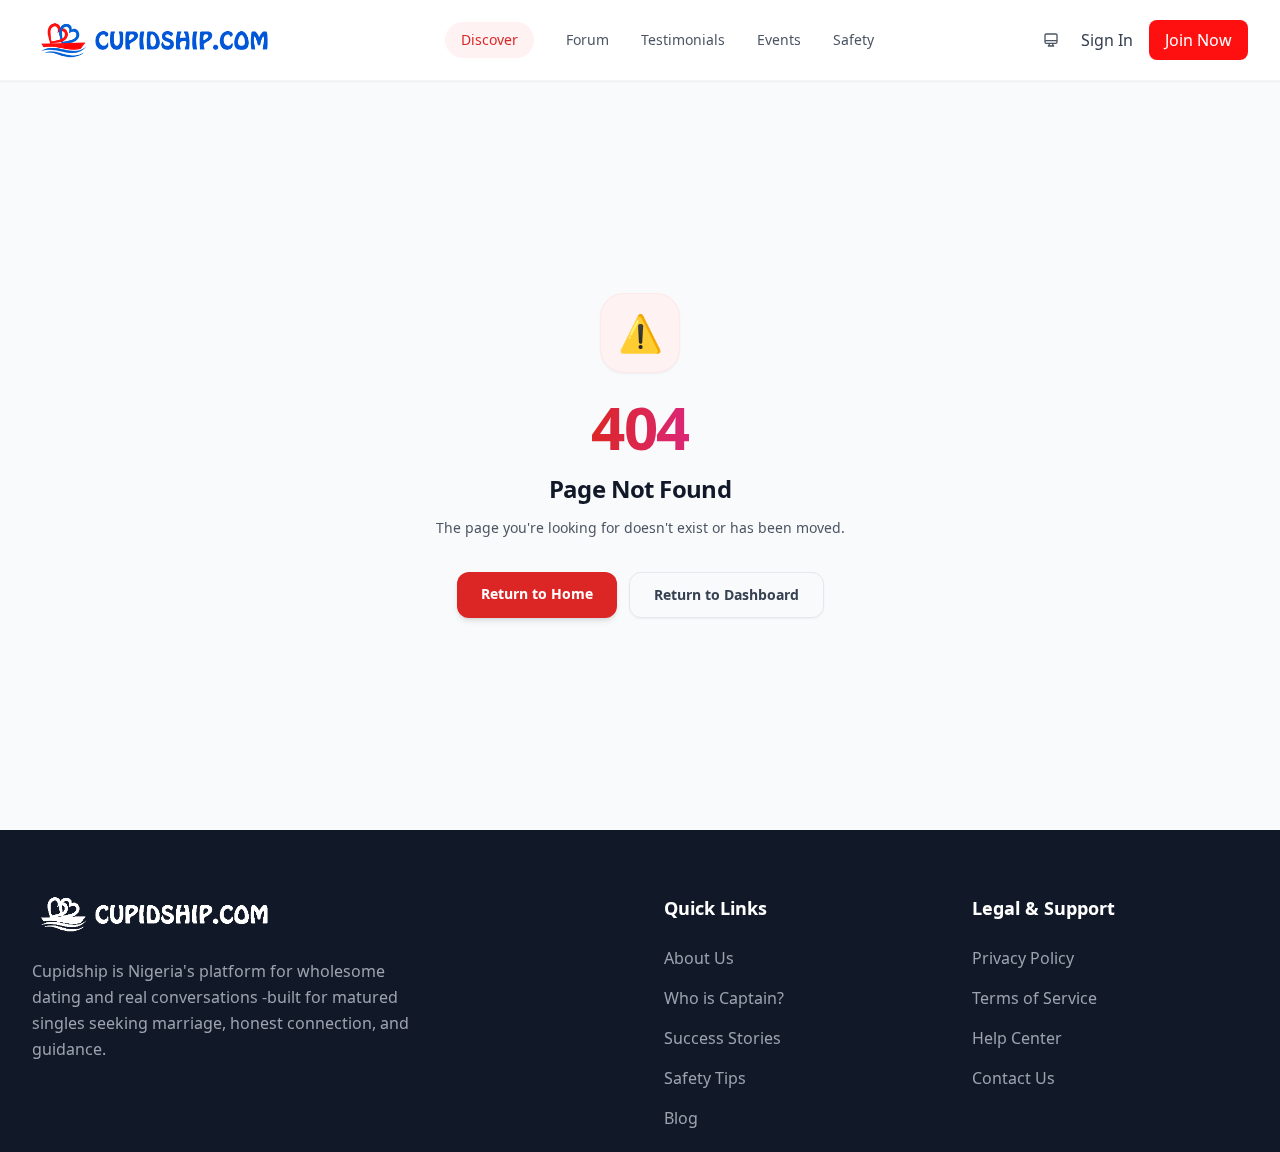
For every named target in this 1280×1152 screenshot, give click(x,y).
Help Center (1017, 1038)
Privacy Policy (1023, 958)
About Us (699, 958)
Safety (853, 39)
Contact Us (1013, 1078)
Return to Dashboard (726, 594)
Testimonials (683, 39)
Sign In (1107, 40)
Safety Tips (705, 1078)
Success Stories (722, 1038)
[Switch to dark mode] (1051, 40)
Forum (587, 39)
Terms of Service (1034, 998)
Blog (681, 1118)
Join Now (1198, 40)
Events (779, 39)
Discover (489, 39)
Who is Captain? (724, 998)
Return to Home (537, 593)
